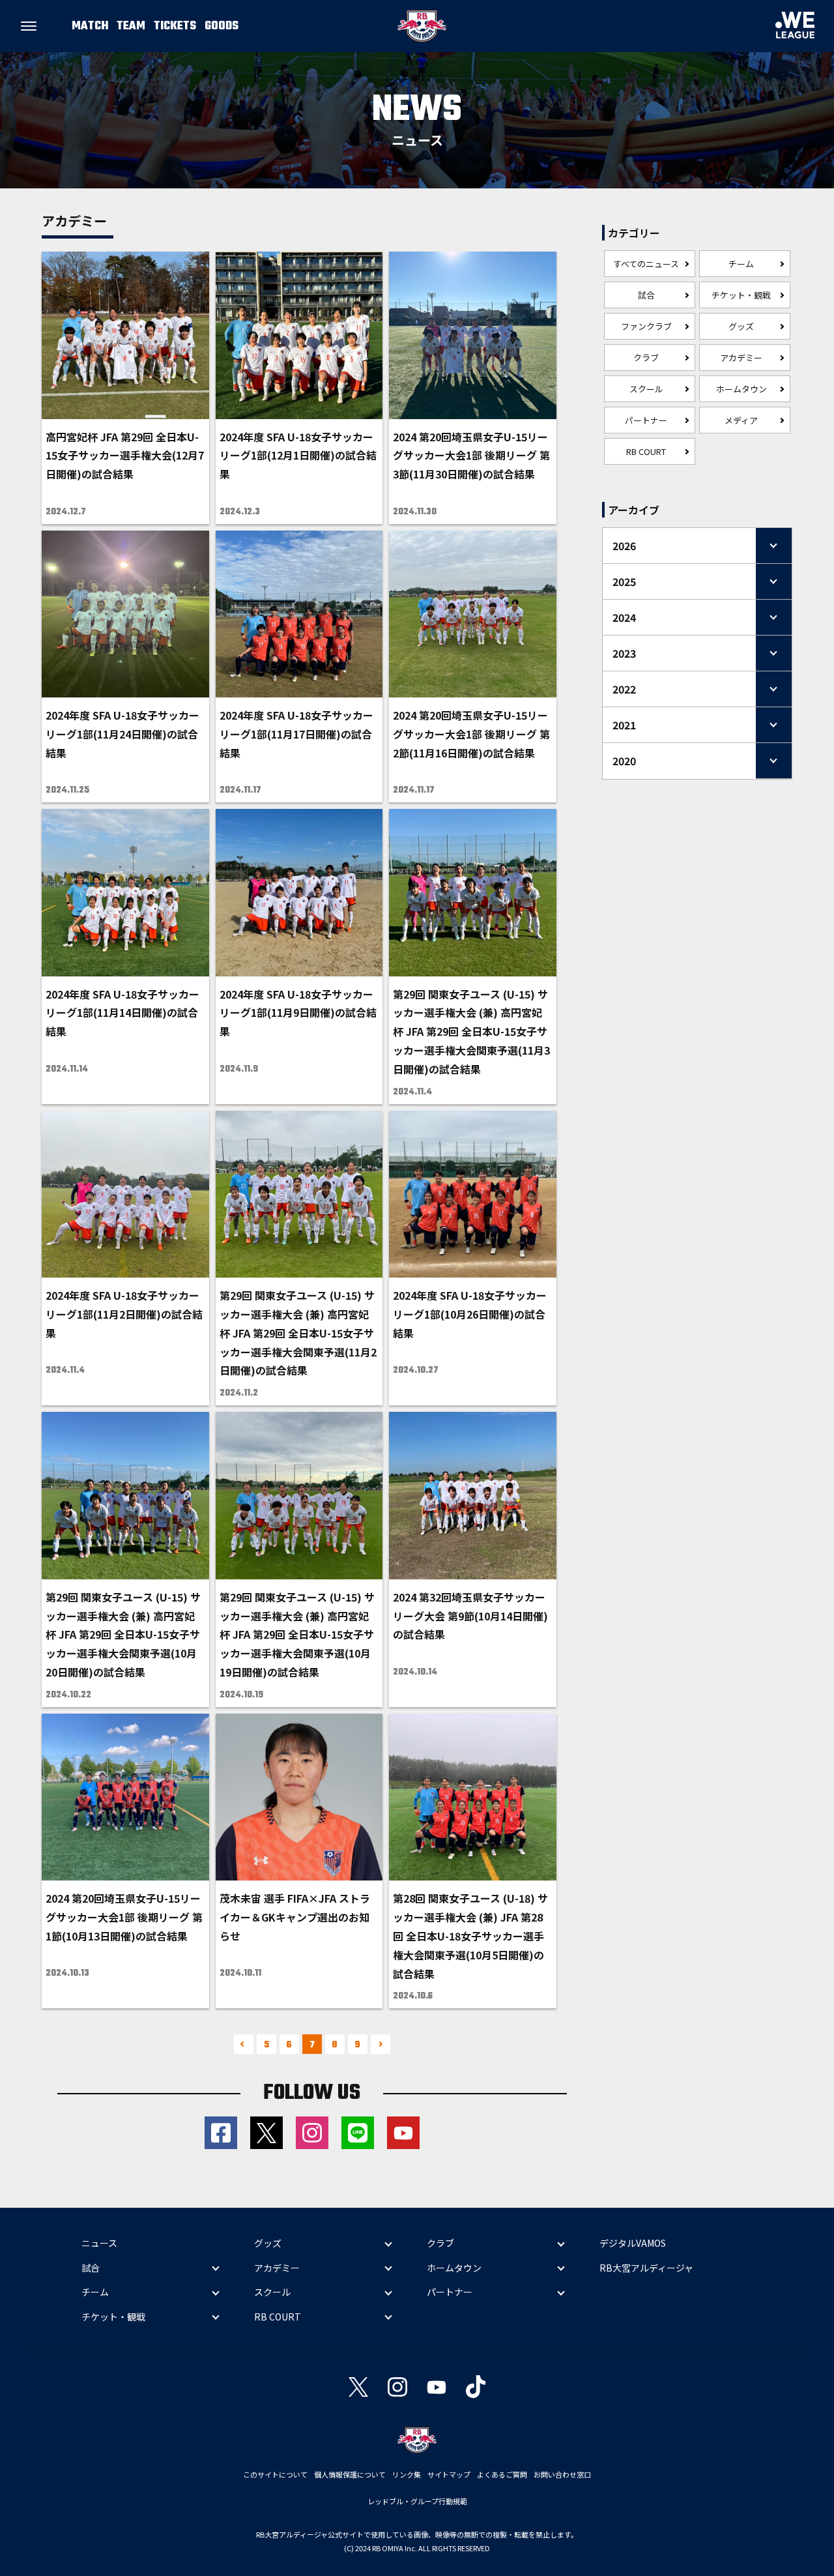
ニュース (99, 2243)
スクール (646, 389)
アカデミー (741, 358)
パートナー (646, 420)
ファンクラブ (646, 326)
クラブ (646, 358)
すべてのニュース (646, 264)
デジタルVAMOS (633, 2243)
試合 (646, 295)
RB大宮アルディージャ (646, 2268)
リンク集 (407, 2474)
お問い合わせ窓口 (562, 2474)
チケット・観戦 (741, 295)
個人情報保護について (350, 2474)
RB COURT (646, 451)
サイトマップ (449, 2474)
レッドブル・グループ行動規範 (417, 2501)
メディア (741, 420)
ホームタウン (741, 389)
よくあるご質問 (502, 2474)
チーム (741, 264)
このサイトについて (275, 2474)
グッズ (741, 326)
